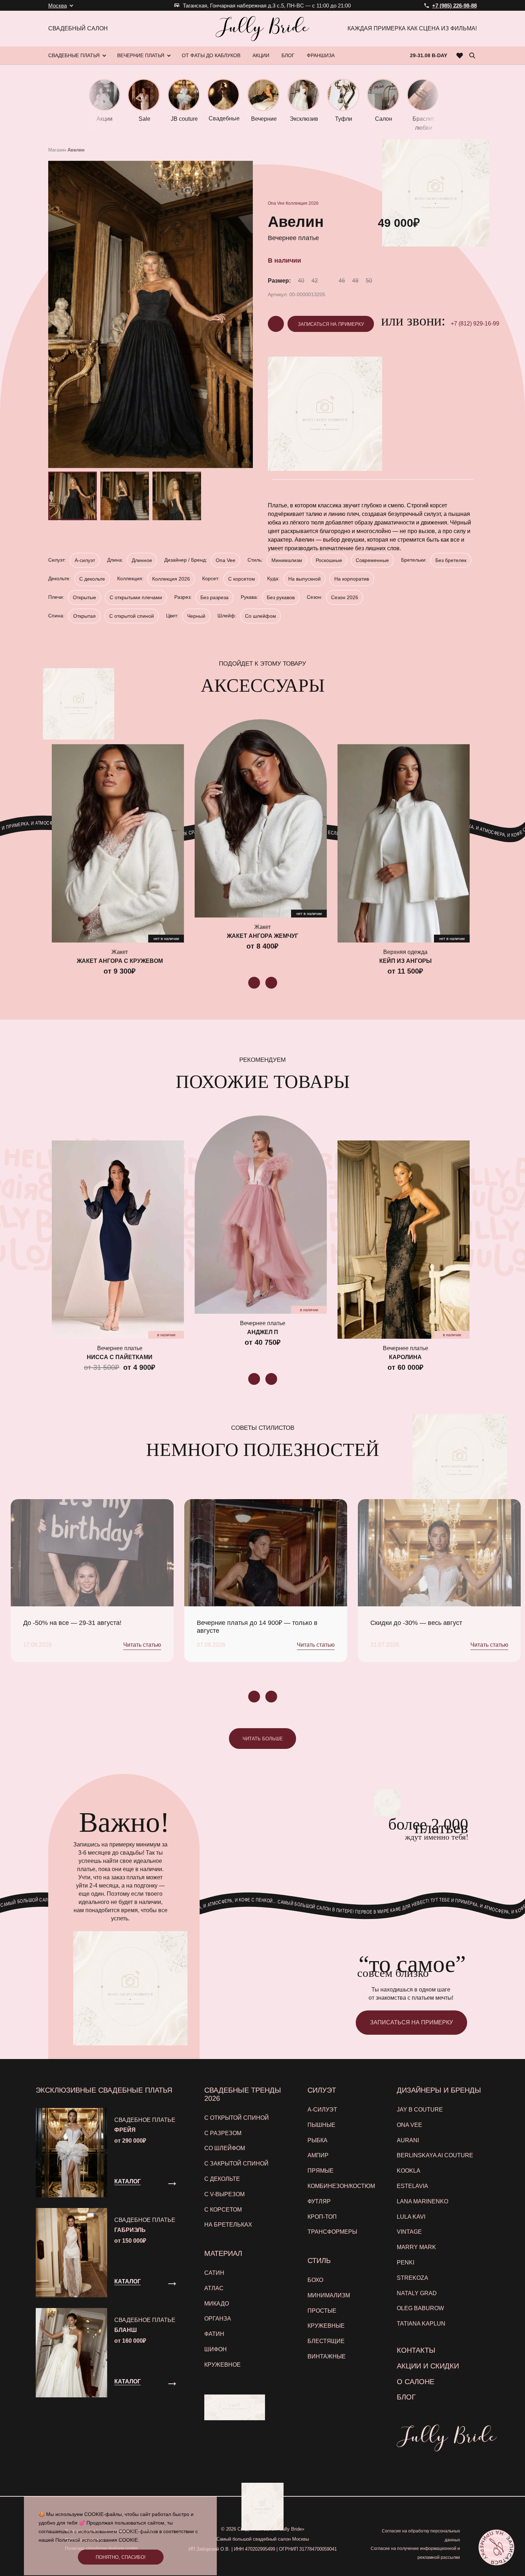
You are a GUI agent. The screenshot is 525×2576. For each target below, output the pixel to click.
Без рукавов (281, 597)
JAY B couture (420, 2110)
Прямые (321, 2171)
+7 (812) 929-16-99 (475, 324)
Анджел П (263, 1332)
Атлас (214, 2288)
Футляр (319, 2201)
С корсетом (242, 579)
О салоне (416, 2382)
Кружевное (222, 2365)
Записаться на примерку (331, 324)
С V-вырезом (224, 2194)
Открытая (84, 616)
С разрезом (223, 2133)
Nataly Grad (417, 2293)
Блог (406, 2397)
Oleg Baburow (420, 2308)
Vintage (409, 2232)
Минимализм (287, 560)
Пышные (321, 2125)
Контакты (416, 2350)
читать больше (263, 1739)
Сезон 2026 (345, 597)
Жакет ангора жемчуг (262, 936)
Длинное (142, 560)
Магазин (57, 150)
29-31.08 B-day (429, 55)
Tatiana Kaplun (421, 2324)
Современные (372, 560)
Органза (218, 2319)
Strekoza (412, 2278)
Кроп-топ (322, 2217)
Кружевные (326, 2326)
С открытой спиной (132, 616)
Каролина (405, 1357)
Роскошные (329, 560)
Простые (322, 2311)
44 (328, 281)
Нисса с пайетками (120, 1357)
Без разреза (214, 597)
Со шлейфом (261, 616)
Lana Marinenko (422, 2201)
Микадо (217, 2304)
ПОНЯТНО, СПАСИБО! (121, 2557)
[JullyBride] (262, 29)
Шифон (216, 2349)
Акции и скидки (428, 2366)
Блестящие (326, 2341)
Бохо (315, 2280)
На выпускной (304, 579)
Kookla (409, 2171)
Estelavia (412, 2186)
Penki (406, 2262)
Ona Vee (276, 203)
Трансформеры (332, 2232)
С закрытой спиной (236, 2164)
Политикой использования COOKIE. (97, 2540)
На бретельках (228, 2225)
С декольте (92, 579)
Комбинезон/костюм (341, 2186)
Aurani (408, 2140)
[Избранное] (460, 55)
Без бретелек (451, 560)
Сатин (214, 2273)
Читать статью (142, 1645)
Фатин (214, 2334)
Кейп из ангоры (406, 961)
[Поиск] (472, 55)
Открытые (84, 597)
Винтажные (327, 2356)
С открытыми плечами (136, 597)
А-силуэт (85, 560)
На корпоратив (352, 579)
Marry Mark (416, 2247)
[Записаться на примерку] (496, 2547)
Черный (196, 616)
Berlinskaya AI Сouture (435, 2155)
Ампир (318, 2155)
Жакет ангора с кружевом (120, 961)
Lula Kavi (411, 2217)
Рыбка (317, 2140)
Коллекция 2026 (302, 203)
